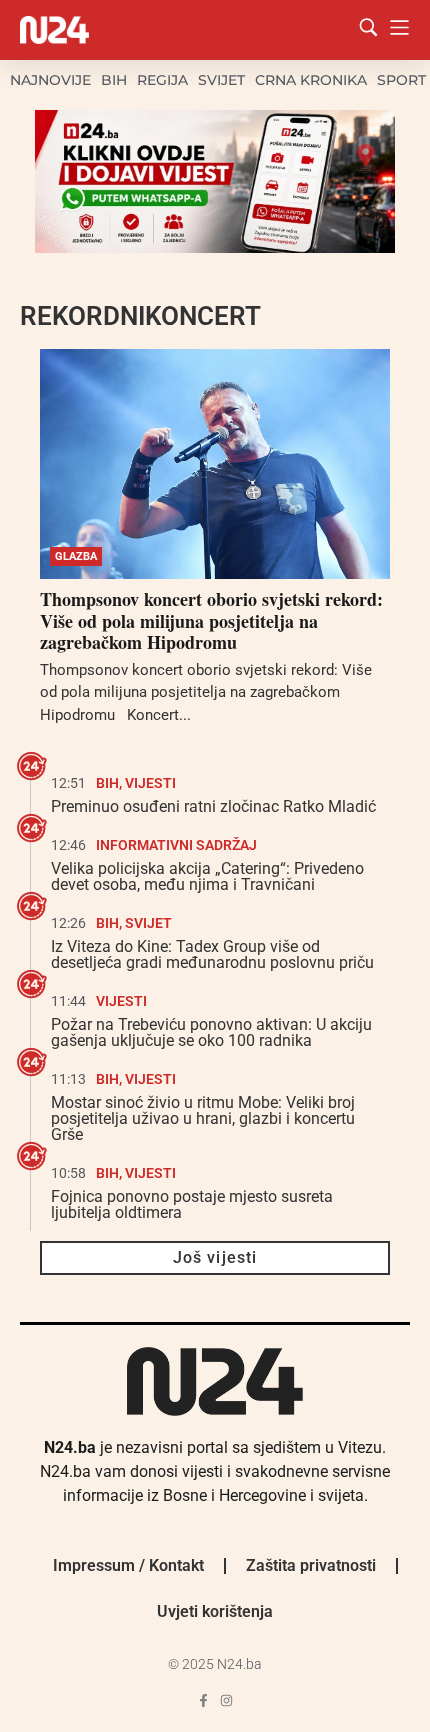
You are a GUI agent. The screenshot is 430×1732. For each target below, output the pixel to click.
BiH (114, 80)
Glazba (76, 556)
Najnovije (50, 80)
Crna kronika (311, 80)
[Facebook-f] (203, 1700)
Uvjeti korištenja (215, 1611)
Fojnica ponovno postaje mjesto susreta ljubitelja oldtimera (192, 1204)
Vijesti (150, 783)
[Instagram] (226, 1700)
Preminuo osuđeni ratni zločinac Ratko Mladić (213, 806)
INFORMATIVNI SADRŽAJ (176, 845)
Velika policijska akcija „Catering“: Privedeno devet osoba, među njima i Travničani (207, 876)
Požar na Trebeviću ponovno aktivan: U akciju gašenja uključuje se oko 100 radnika (211, 1032)
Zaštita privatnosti (311, 1565)
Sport (401, 80)
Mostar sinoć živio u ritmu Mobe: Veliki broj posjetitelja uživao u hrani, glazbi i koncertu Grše (203, 1118)
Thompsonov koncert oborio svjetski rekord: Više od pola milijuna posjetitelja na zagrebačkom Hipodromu (211, 620)
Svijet (221, 80)
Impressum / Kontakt (128, 1565)
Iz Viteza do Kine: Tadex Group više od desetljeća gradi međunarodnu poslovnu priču (212, 954)
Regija (162, 80)
